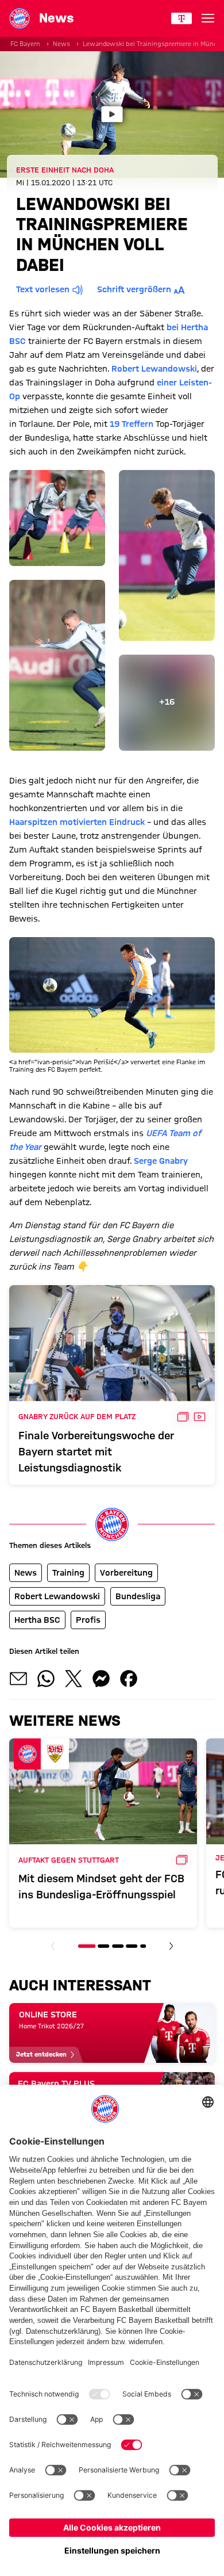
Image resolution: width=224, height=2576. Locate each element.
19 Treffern (132, 424)
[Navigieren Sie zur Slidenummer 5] (143, 1946)
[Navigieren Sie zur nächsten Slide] (171, 1946)
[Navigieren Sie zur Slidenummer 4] (132, 1946)
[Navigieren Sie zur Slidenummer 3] (118, 1946)
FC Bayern (25, 44)
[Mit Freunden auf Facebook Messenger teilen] (101, 1679)
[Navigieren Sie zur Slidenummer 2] (104, 1946)
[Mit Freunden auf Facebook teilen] (129, 1679)
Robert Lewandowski (154, 369)
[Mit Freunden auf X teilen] (74, 1679)
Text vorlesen (43, 289)
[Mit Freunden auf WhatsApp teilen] (46, 1679)
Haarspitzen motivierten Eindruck (77, 822)
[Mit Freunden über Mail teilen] (18, 1679)
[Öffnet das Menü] (208, 18)
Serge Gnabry (161, 1161)
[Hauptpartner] (181, 18)
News (61, 44)
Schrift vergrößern (134, 289)
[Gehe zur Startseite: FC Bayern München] (20, 18)
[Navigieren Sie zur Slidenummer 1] (87, 1946)
